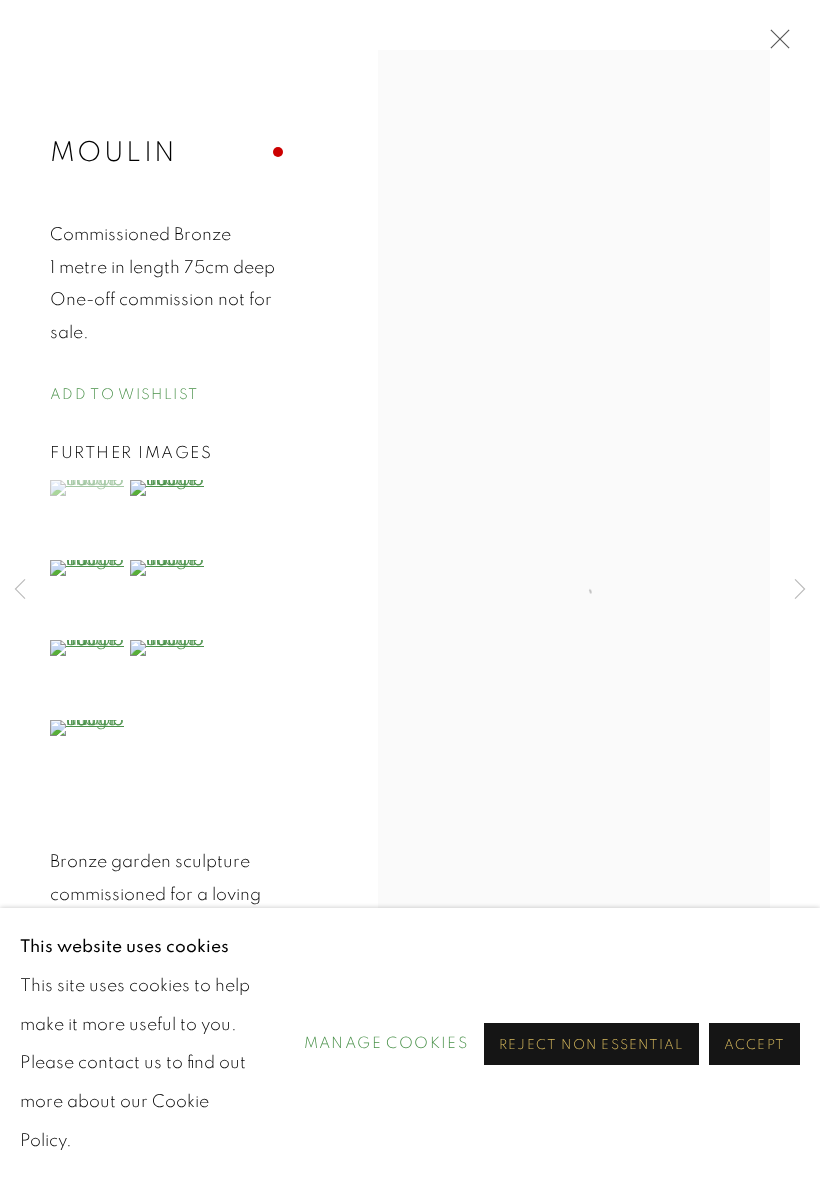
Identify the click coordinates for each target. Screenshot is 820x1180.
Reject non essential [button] (591, 1045)
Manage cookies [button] (386, 1042)
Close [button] (775, 45)
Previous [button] (20, 590)
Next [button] (800, 590)
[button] (124, 395)
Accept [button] (754, 1045)
